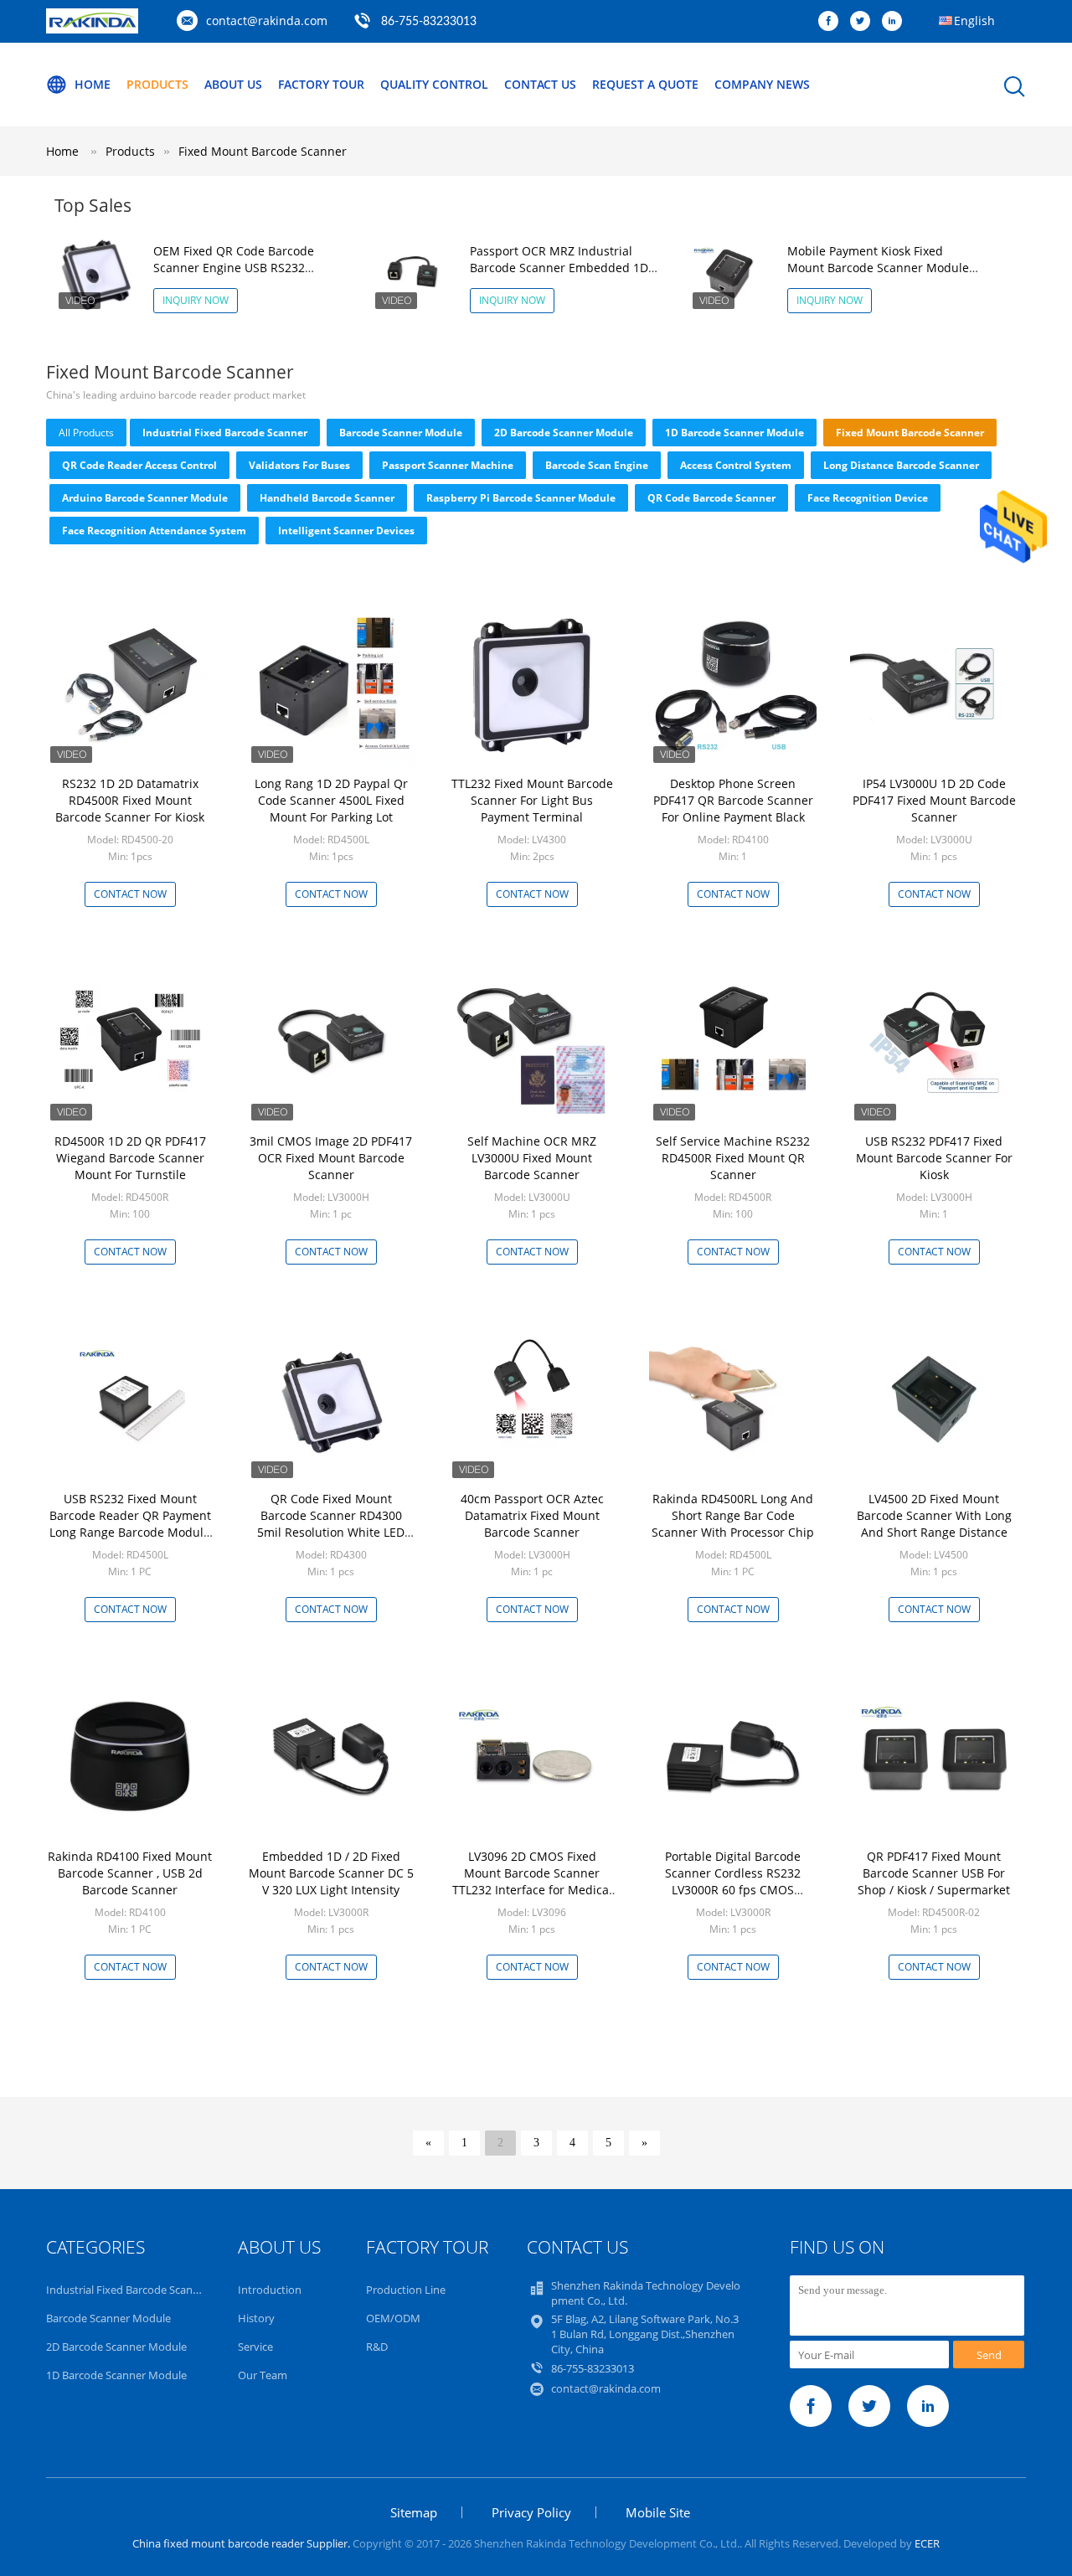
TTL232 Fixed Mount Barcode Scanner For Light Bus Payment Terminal (532, 800)
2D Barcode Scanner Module (564, 433)
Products (157, 84)
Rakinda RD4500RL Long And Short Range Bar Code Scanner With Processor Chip (733, 1515)
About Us (233, 84)
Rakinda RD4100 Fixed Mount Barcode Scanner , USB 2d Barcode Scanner (130, 1873)
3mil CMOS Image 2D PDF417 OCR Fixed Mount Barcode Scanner (331, 1158)
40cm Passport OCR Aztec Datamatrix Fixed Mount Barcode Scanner (532, 1515)
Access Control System (736, 465)
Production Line (406, 2290)
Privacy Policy (531, 2512)
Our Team (263, 2375)
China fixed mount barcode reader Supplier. (242, 2543)
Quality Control (434, 84)
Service (255, 2347)
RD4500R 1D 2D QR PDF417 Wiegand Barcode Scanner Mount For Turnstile (130, 1158)
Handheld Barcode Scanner (327, 498)
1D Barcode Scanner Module (734, 433)
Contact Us (540, 84)
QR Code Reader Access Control (139, 465)
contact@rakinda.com (267, 21)
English (974, 21)
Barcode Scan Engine (597, 465)
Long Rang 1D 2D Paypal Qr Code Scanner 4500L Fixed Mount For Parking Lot (331, 800)
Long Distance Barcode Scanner (901, 465)
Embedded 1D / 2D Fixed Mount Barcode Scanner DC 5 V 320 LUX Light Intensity (331, 1873)
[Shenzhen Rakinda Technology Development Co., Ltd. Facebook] (832, 22)
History (256, 2318)
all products (86, 433)
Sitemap (414, 2512)
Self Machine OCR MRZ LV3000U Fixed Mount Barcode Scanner (532, 1158)
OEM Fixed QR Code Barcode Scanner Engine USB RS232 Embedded (234, 268)
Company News (762, 84)
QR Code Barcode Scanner (711, 498)
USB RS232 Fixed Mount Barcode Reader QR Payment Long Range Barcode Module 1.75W (130, 1524)
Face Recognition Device (868, 498)
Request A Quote (645, 84)
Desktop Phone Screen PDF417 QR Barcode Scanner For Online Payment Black (733, 800)
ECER (927, 2543)
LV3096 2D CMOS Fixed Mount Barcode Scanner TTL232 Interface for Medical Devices (532, 1881)
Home (93, 84)
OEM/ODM (393, 2318)
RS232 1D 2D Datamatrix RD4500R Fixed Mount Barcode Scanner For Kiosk (130, 800)
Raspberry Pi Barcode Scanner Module (521, 498)
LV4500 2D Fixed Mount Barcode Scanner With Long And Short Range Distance (934, 1515)
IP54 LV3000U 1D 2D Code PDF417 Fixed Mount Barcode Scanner (934, 800)
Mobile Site (658, 2512)
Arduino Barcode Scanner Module (145, 498)
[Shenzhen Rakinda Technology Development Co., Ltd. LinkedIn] (896, 22)
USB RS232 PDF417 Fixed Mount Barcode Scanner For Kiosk (934, 1158)
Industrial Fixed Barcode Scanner (225, 433)
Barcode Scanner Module (401, 433)
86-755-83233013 (429, 22)
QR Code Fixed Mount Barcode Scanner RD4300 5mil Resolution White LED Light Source (331, 1524)
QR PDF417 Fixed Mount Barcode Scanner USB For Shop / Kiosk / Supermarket (934, 1873)
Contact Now (130, 894)
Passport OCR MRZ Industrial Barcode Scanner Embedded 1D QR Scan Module (559, 268)
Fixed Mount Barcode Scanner (263, 151)
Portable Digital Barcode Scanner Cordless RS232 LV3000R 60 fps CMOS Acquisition (733, 1881)
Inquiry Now (196, 300)
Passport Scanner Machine (448, 465)
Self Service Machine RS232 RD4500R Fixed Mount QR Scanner (733, 1158)
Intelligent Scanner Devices (346, 531)
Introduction (270, 2290)
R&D (377, 2347)
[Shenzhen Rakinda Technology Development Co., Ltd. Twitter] (864, 22)
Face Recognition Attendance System (154, 531)
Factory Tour (321, 84)
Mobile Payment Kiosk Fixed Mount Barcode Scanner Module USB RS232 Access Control (878, 268)
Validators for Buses (299, 465)
